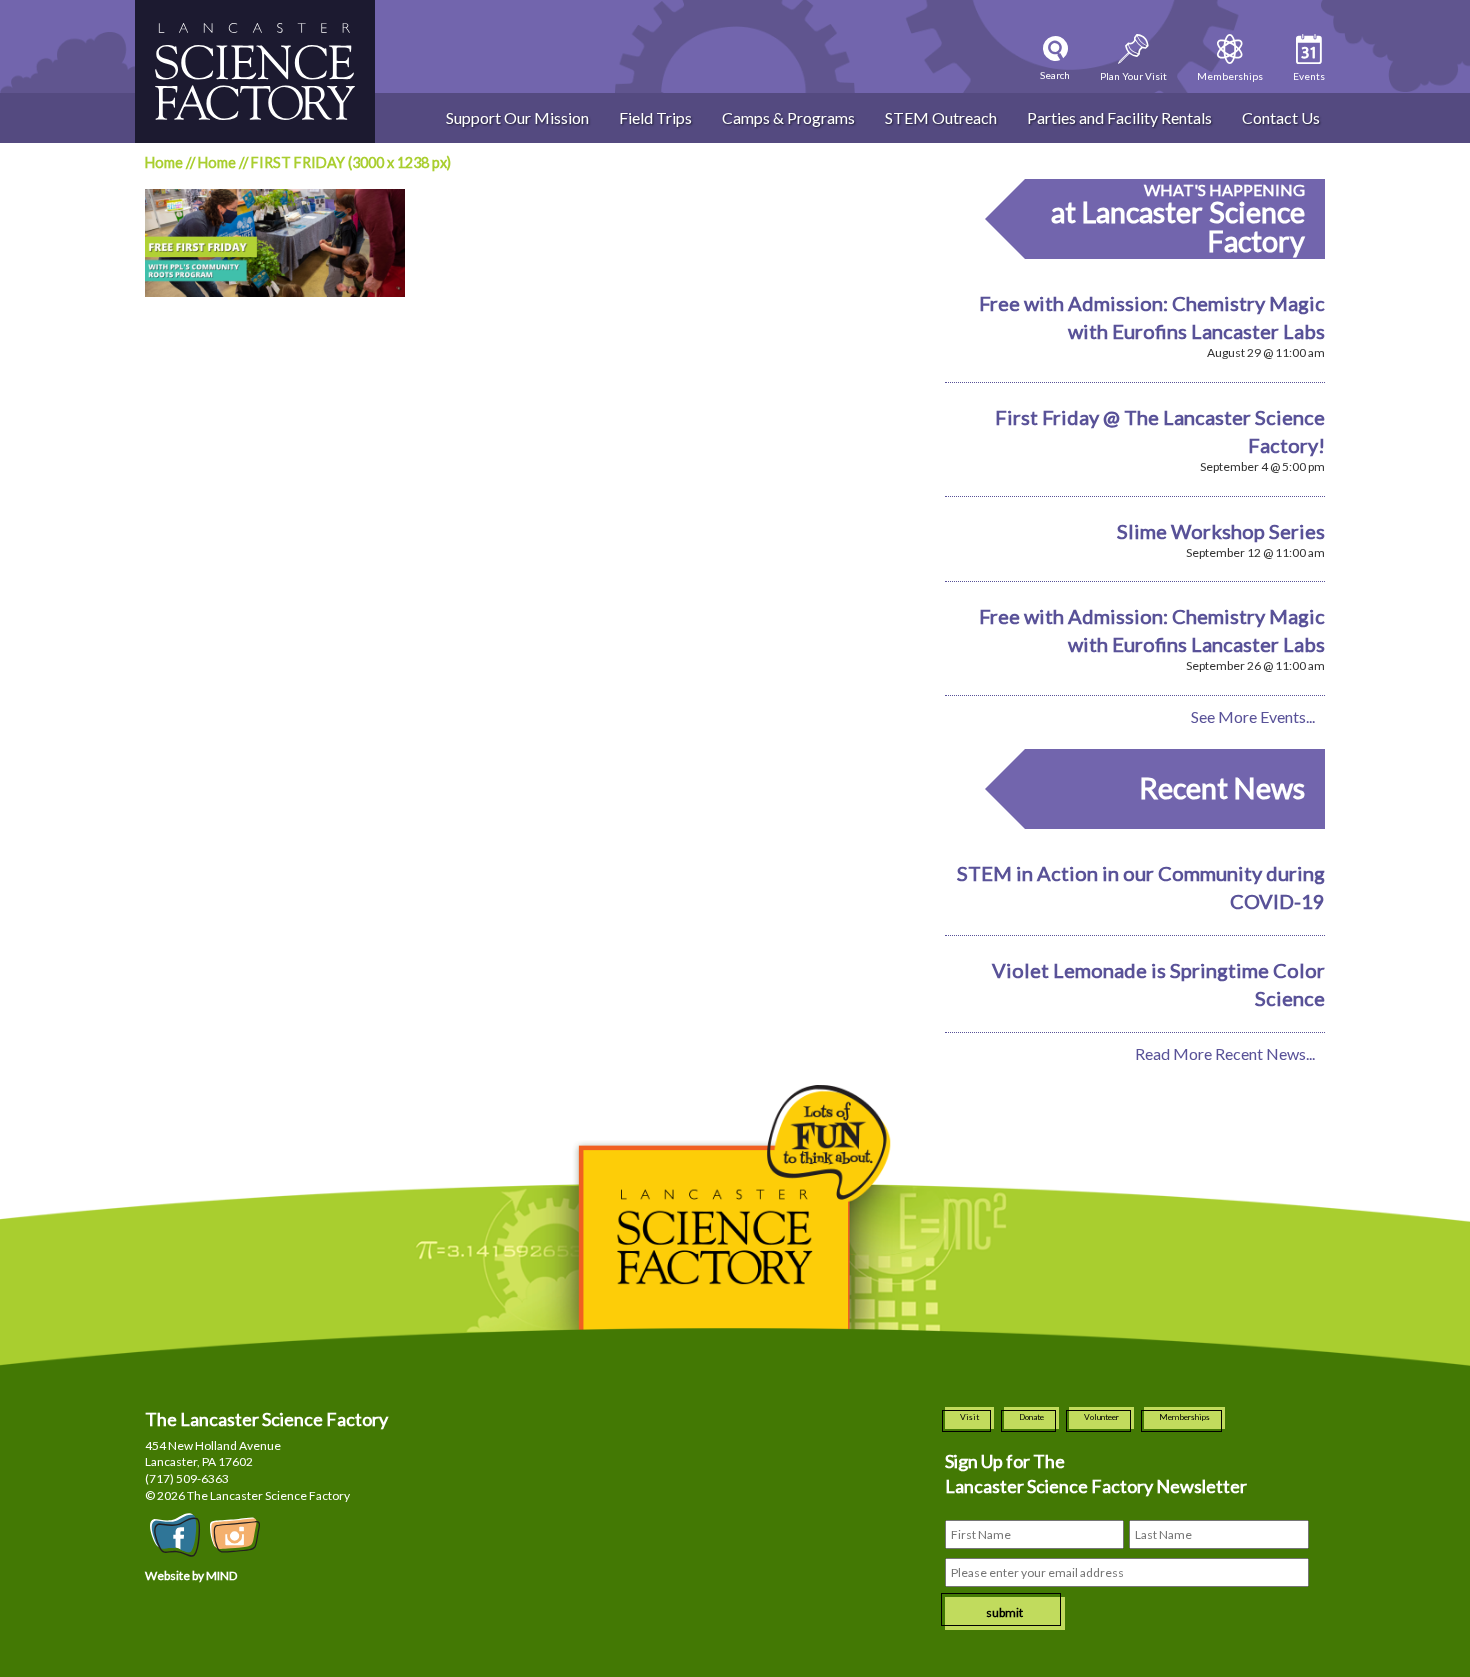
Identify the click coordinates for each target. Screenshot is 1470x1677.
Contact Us (1281, 117)
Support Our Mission (517, 117)
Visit (969, 1417)
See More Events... (1253, 716)
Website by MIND (191, 1575)
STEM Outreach (941, 117)
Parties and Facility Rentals (1119, 117)
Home (164, 162)
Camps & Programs (788, 117)
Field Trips (655, 117)
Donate (1031, 1417)
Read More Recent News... (1225, 1053)
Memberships (1184, 1417)
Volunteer (1101, 1417)
